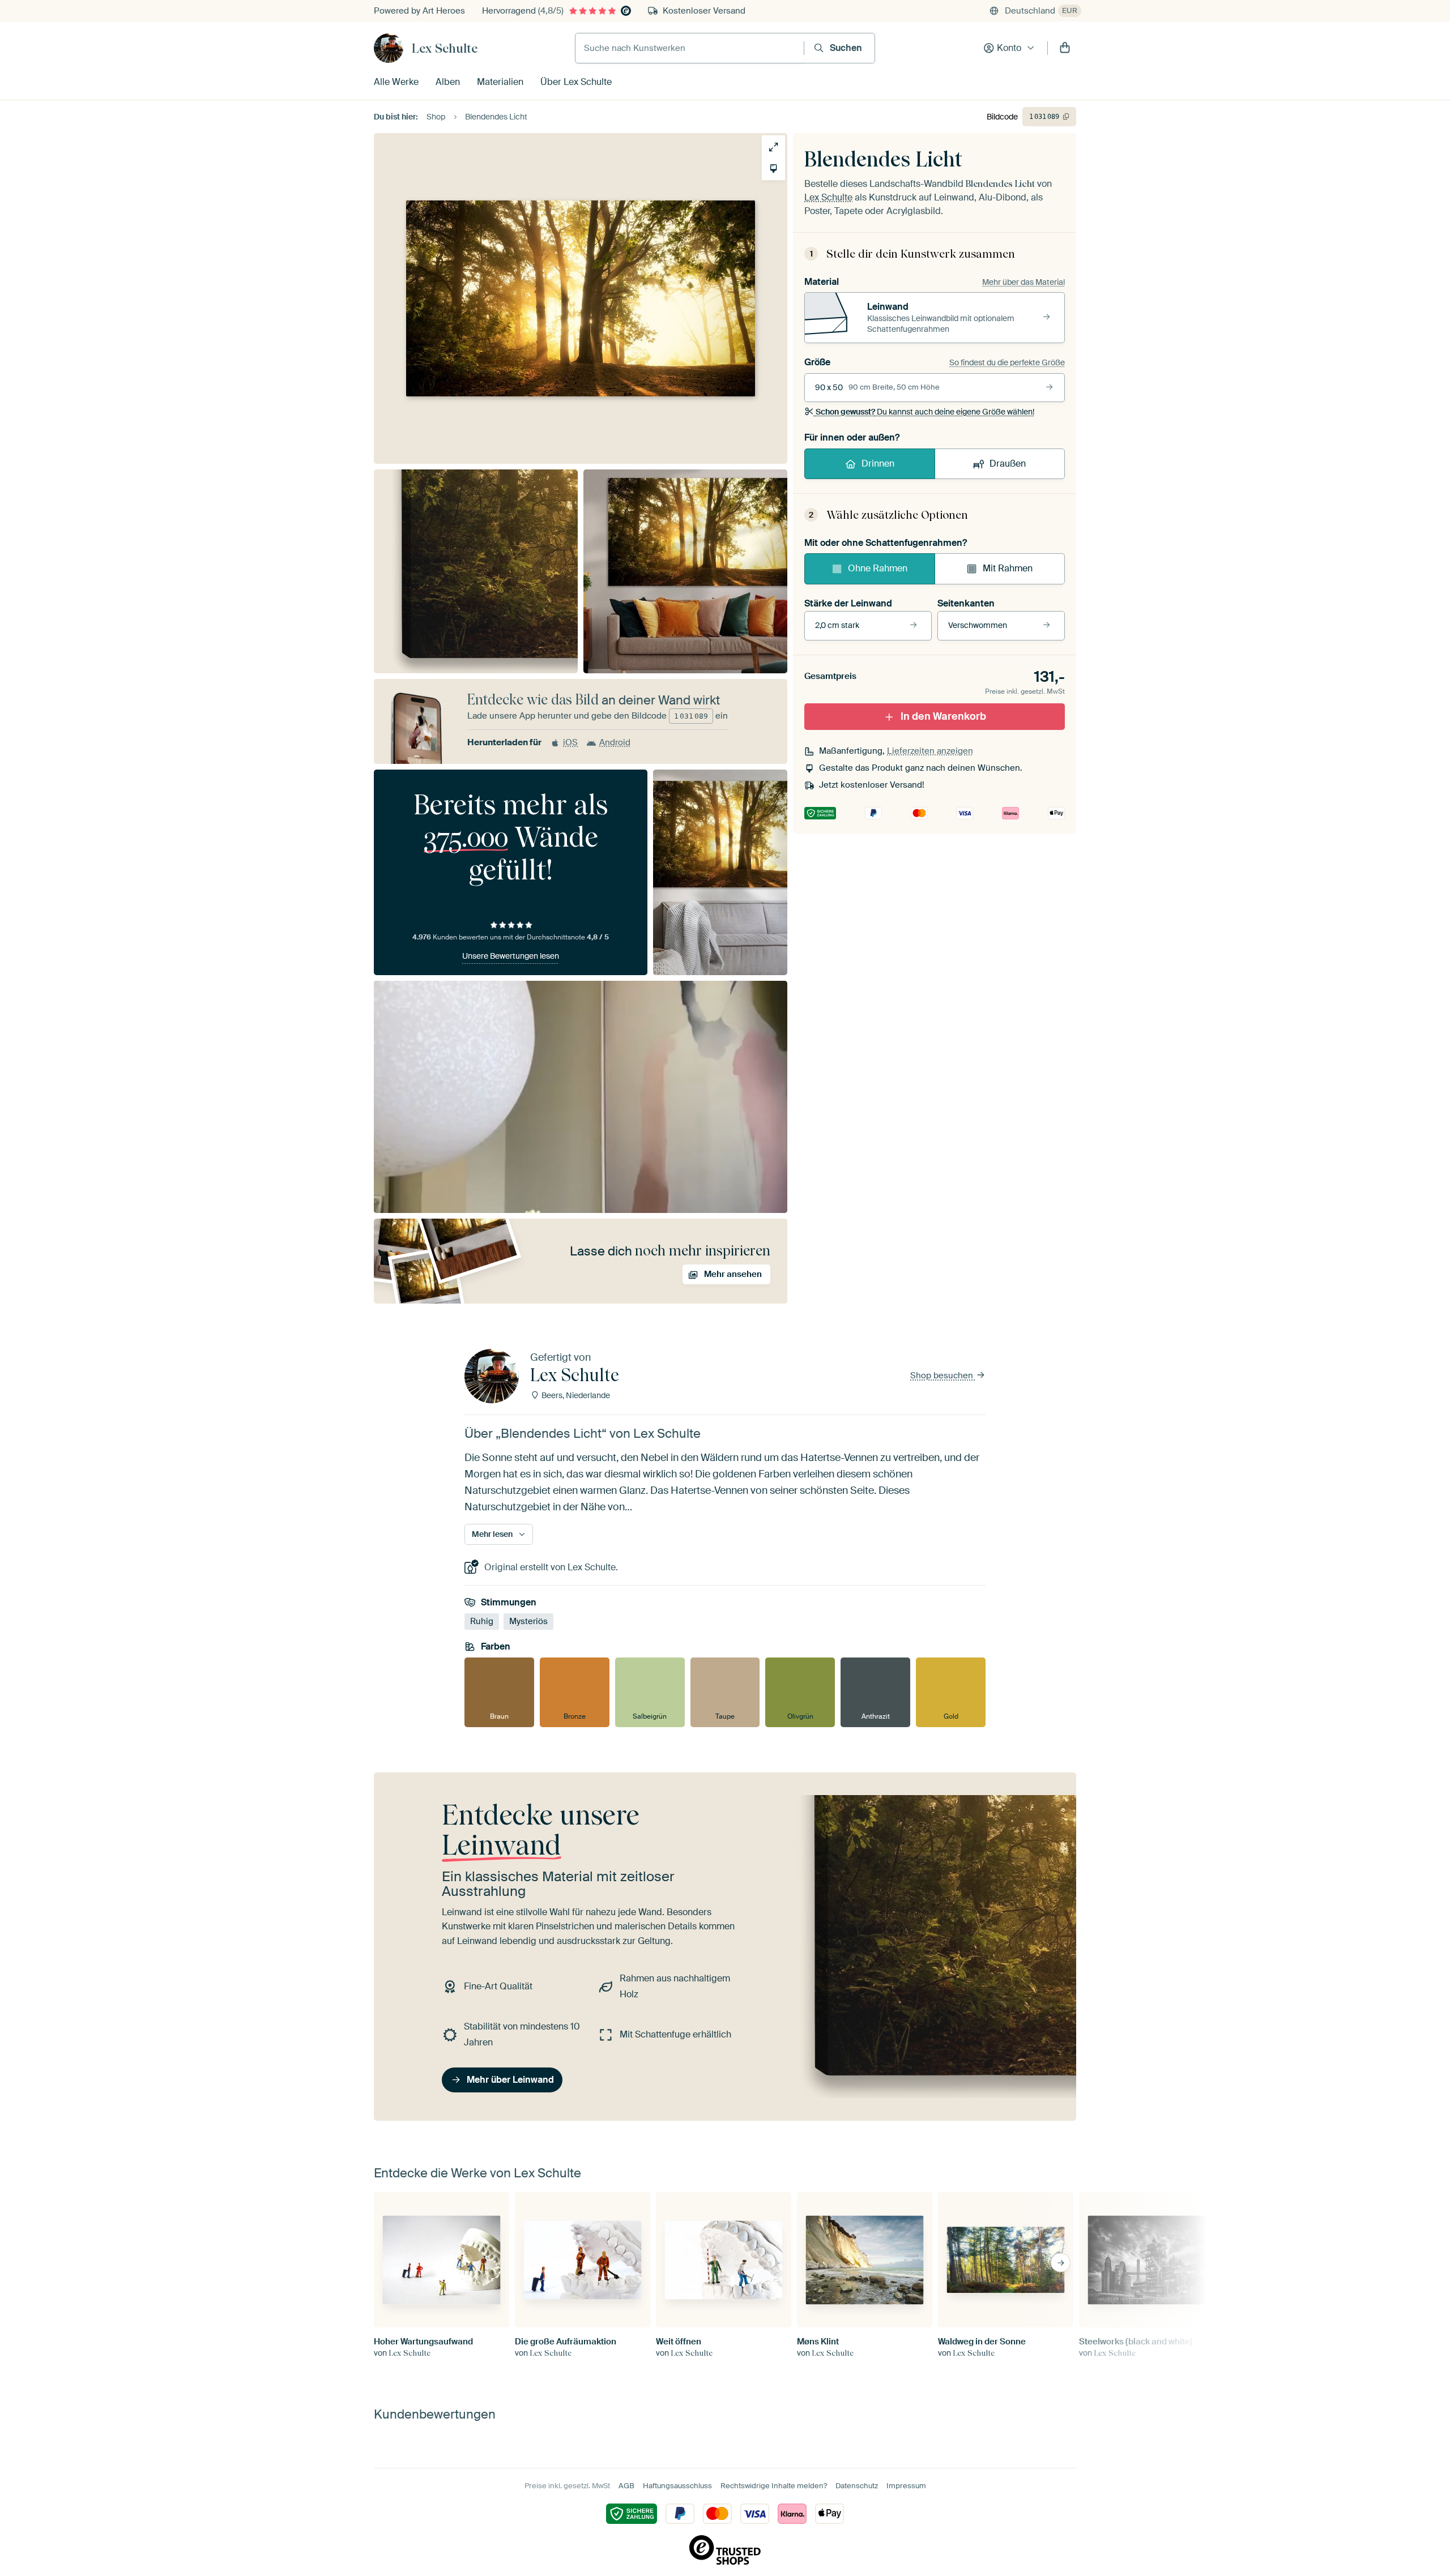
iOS (570, 742)
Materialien (500, 82)
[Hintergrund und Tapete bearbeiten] (773, 168)
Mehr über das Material (1023, 282)
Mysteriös (528, 1621)
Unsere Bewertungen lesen (511, 956)
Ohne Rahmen (878, 568)
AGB (626, 2486)
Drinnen (878, 463)
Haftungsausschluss (677, 2486)
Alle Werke (396, 82)
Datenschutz (857, 2486)
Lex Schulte (445, 48)
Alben (448, 82)
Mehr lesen (492, 1534)
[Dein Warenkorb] (1065, 48)
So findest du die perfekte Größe (1007, 362)
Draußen (1008, 463)
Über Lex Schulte (576, 82)
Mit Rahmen (1008, 568)
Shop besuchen (943, 1375)
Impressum (906, 2486)
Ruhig (482, 1621)
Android (615, 742)
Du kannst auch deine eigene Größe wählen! (925, 412)
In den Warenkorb (943, 716)
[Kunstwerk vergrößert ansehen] (773, 147)
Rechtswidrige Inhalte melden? (774, 2486)
